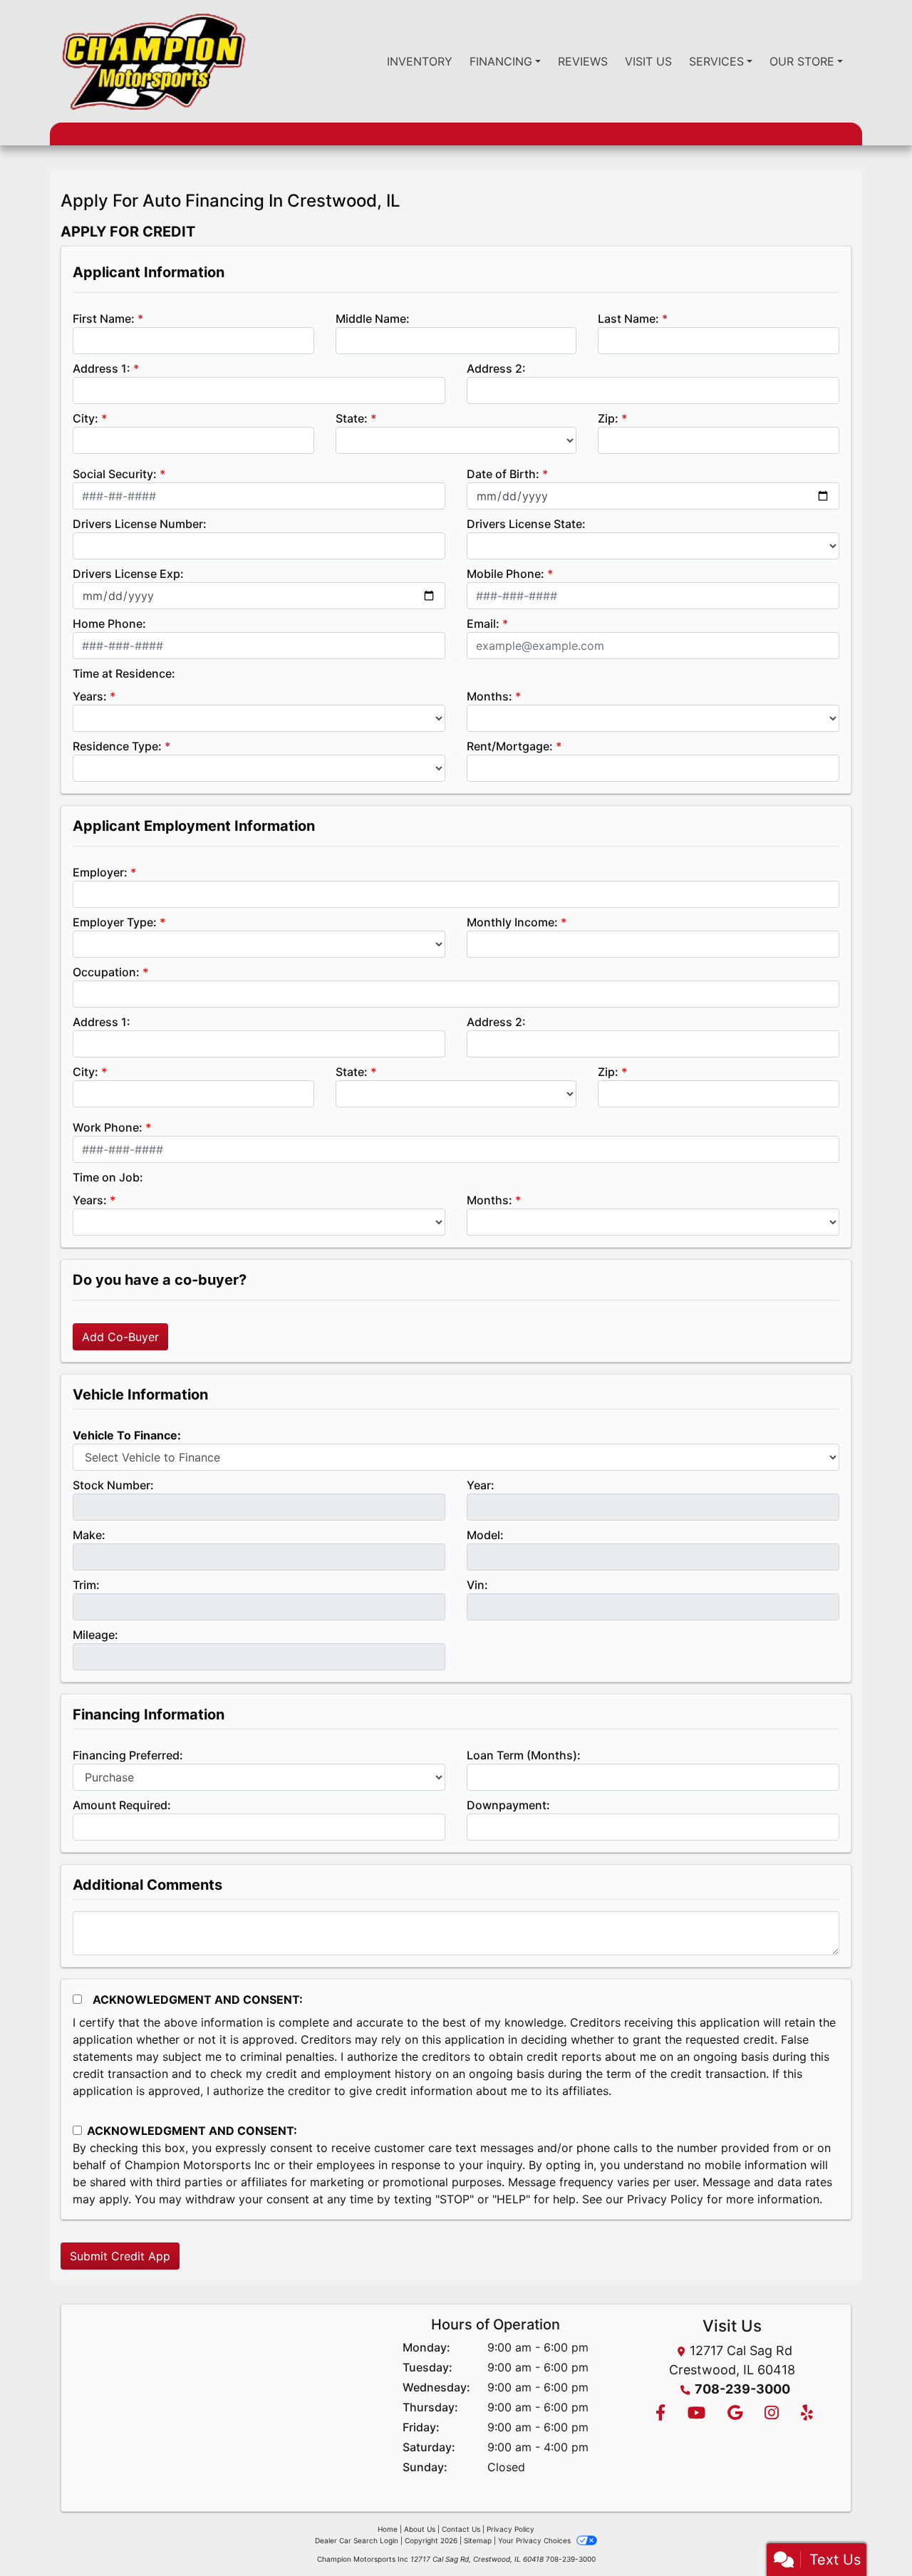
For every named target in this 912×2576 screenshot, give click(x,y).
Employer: (100, 872)
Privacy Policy (665, 2199)
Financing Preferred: (128, 1755)
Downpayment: (508, 1805)
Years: (90, 696)
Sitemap (478, 2540)
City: (85, 418)
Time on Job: (108, 1177)
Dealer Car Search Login (357, 2540)
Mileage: (95, 1635)
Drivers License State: (526, 524)
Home (388, 2529)
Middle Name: (373, 319)
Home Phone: (109, 624)
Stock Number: (113, 1485)
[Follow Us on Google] (735, 2414)
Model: (485, 1535)
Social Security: (115, 474)
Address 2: (496, 368)
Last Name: (628, 319)
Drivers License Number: (140, 524)
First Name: (104, 319)
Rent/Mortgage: (510, 746)
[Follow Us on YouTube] (696, 2414)
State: (352, 418)
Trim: (86, 1585)
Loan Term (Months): (524, 1755)
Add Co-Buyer (120, 1337)
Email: (483, 624)
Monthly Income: (512, 922)
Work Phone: (108, 1127)
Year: (481, 1485)
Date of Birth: (503, 474)
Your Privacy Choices (535, 2540)
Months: (489, 696)
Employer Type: (115, 922)
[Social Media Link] (771, 2414)
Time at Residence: (124, 673)
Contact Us (461, 2529)
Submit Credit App (120, 2256)
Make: (89, 1535)
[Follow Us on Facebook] (660, 2414)
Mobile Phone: (506, 574)
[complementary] (869, 2533)
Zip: (608, 418)
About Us (420, 2529)
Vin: (477, 1585)
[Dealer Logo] (153, 61)
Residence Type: (117, 746)
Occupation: (106, 972)
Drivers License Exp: (128, 574)
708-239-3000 (742, 2389)
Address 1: (102, 368)
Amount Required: (122, 1805)
